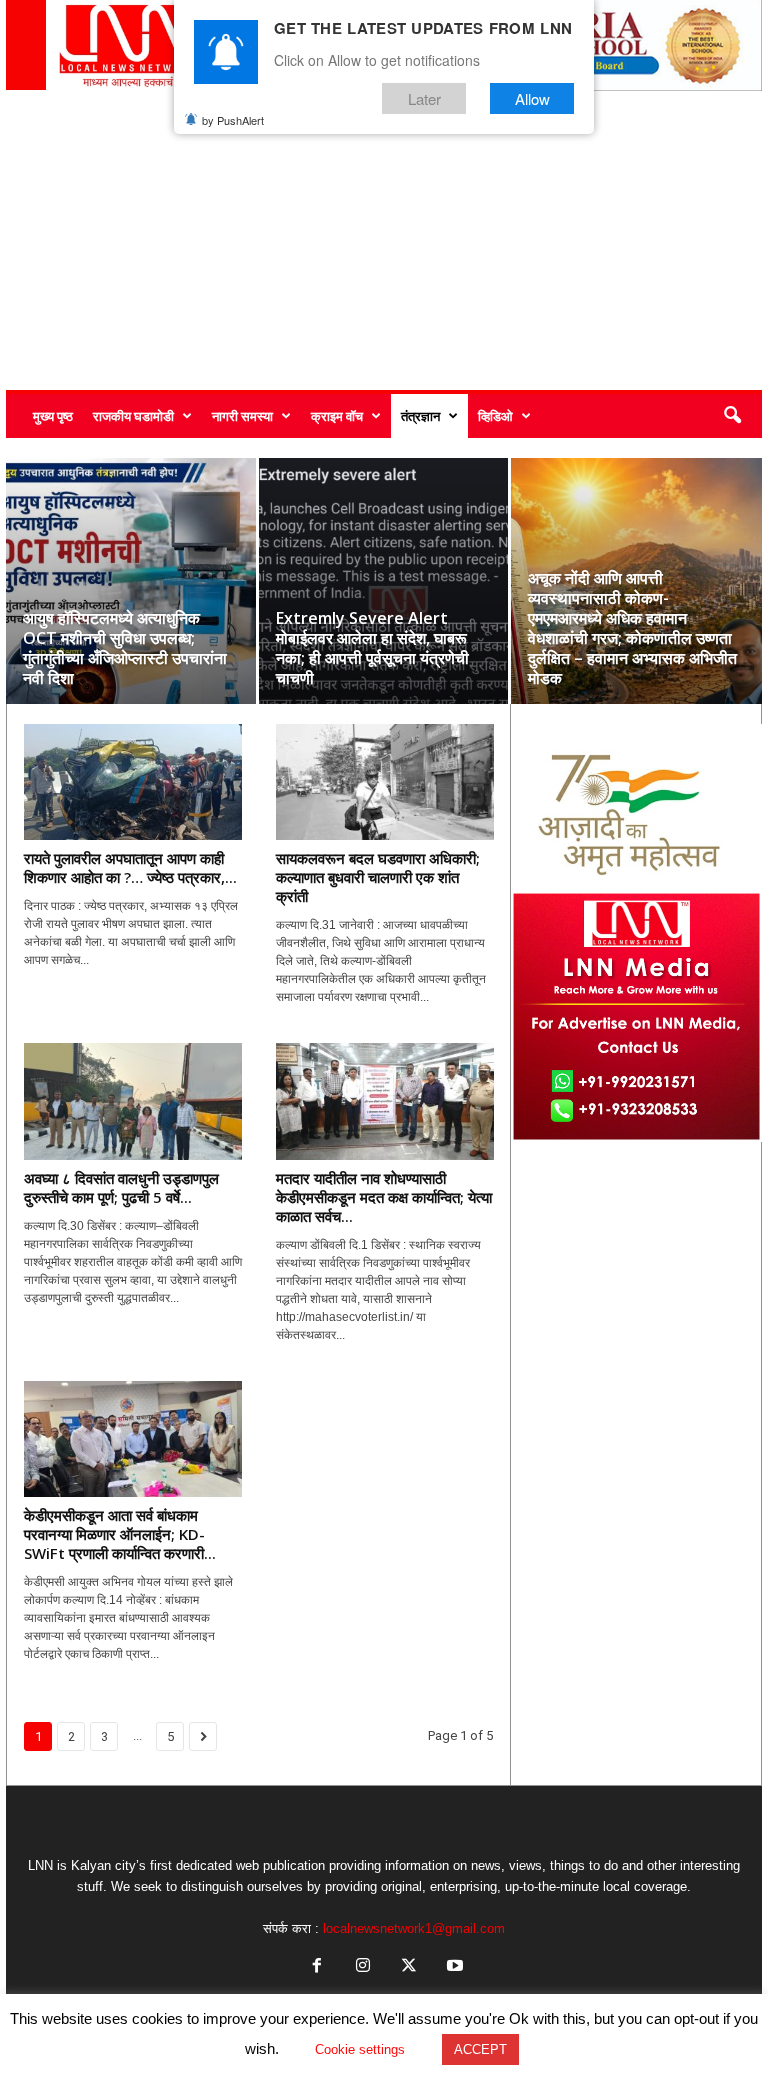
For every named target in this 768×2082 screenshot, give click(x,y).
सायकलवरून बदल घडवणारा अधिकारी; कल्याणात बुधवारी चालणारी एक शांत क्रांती (378, 877)
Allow (532, 98)
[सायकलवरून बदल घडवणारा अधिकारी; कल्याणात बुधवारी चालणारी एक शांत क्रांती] (385, 782)
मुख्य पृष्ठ (53, 416)
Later (424, 98)
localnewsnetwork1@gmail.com (414, 1928)
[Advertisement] (384, 240)
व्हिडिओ (495, 416)
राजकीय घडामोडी (133, 416)
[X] (409, 1967)
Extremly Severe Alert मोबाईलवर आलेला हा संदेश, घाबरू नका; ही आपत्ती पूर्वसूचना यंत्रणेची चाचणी (372, 648)
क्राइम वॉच (337, 416)
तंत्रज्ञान (420, 416)
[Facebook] (317, 1967)
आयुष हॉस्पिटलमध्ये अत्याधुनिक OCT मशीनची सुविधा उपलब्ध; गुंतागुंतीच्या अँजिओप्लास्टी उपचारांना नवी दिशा (125, 648)
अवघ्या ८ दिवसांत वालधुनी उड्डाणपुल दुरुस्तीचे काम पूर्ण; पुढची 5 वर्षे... (121, 1187)
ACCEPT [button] (480, 2049)
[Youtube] (453, 1967)
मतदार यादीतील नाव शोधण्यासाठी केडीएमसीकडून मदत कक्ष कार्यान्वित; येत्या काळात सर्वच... (384, 1197)
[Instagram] (363, 1967)
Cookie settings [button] (360, 2049)
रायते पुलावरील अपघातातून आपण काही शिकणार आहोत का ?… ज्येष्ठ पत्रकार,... (130, 867)
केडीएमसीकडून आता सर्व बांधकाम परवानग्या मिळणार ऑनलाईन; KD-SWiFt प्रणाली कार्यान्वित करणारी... (120, 1534)
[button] (732, 416)
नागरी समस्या (242, 416)
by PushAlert (233, 120)
